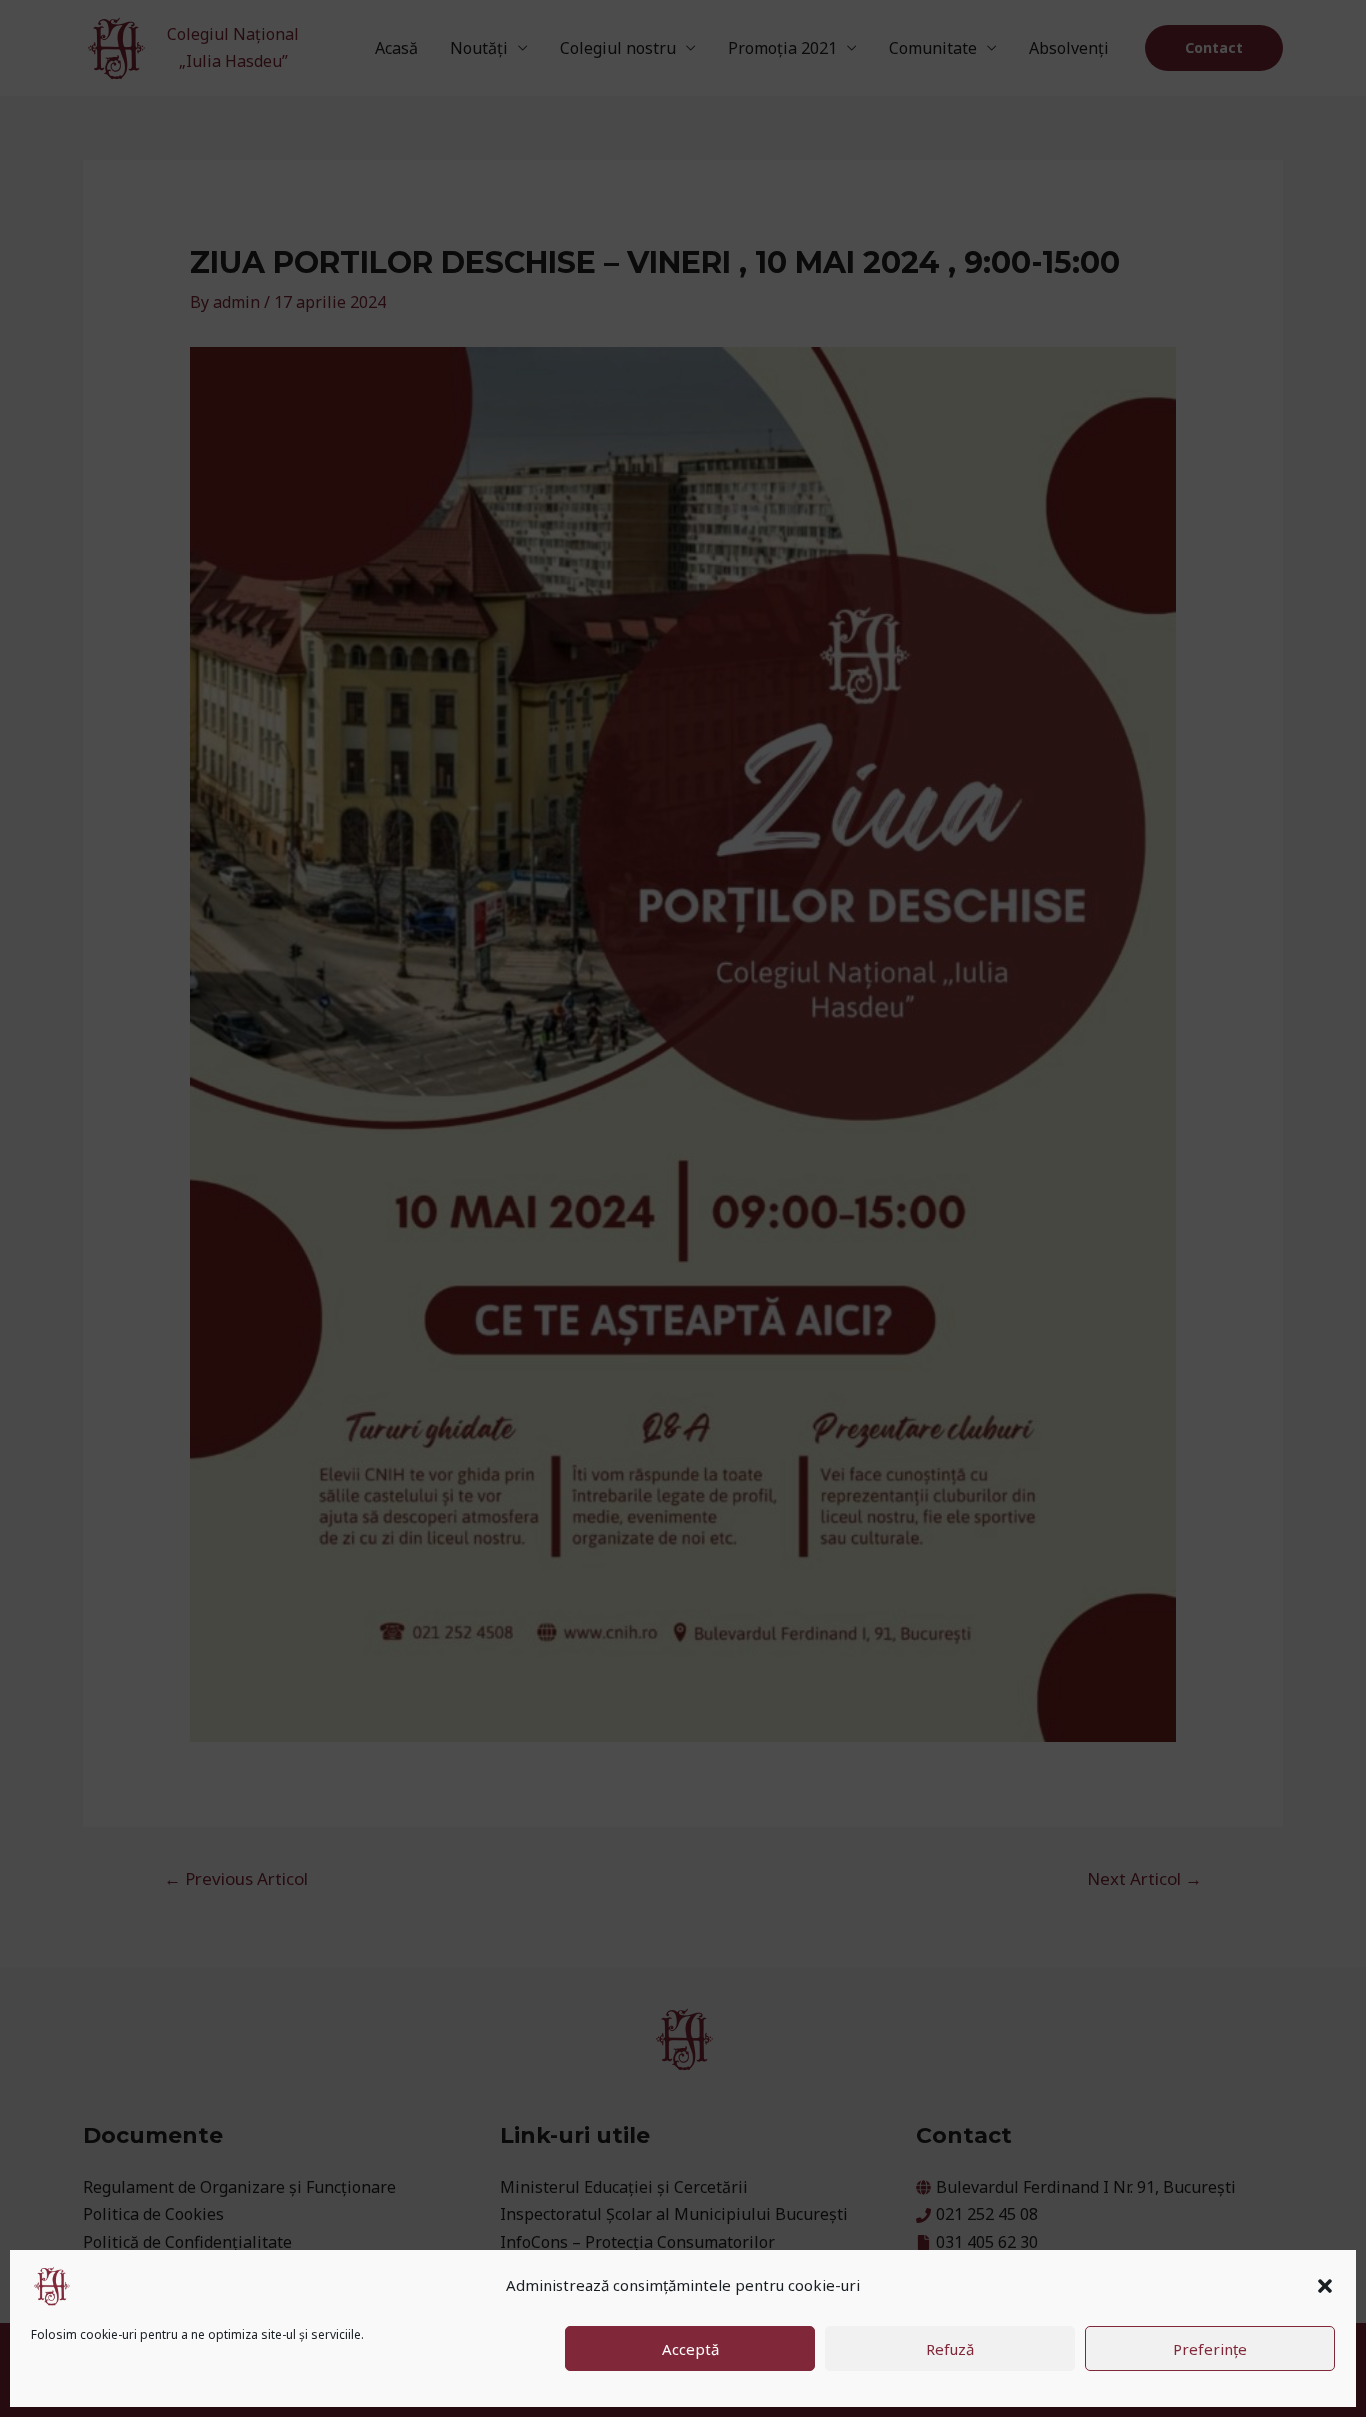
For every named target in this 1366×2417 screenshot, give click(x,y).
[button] (1325, 2286)
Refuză (950, 2349)
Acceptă (690, 2349)
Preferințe (1210, 2349)
